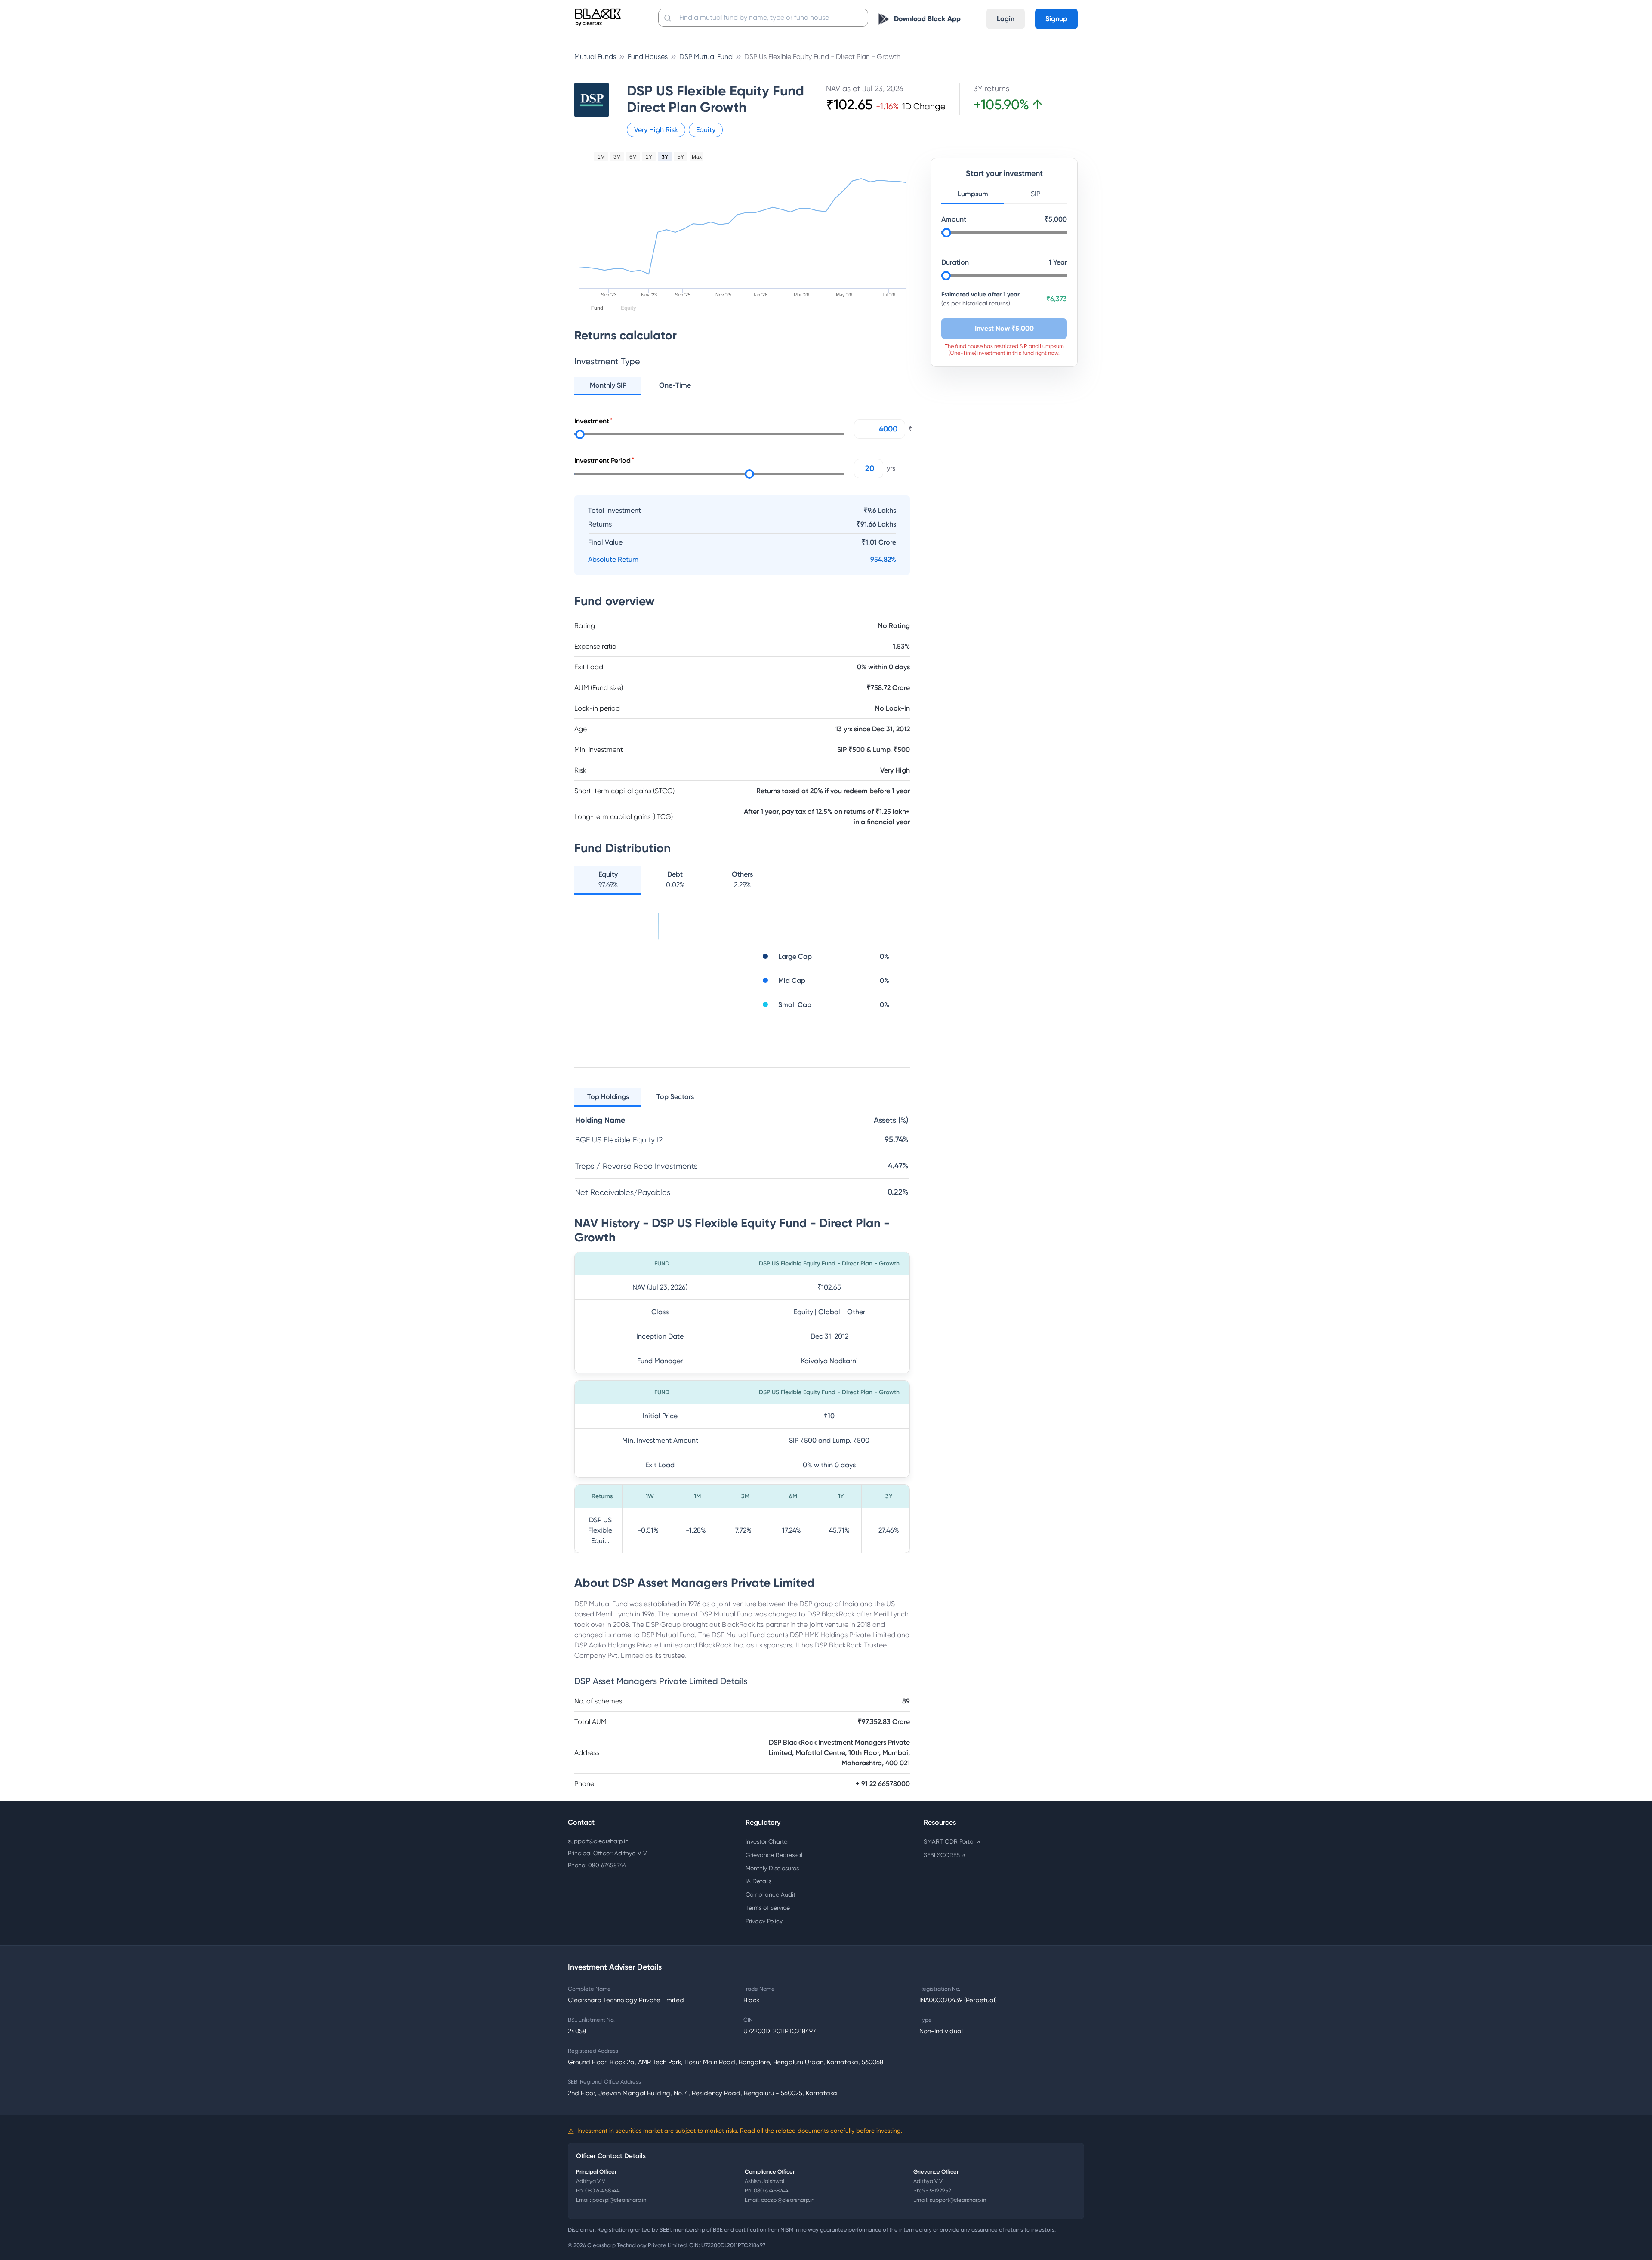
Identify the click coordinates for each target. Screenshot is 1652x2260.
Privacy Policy (764, 1921)
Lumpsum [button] (973, 194)
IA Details (758, 1881)
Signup (1056, 19)
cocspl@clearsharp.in (788, 2200)
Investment (592, 421)
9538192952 (937, 2191)
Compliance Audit (771, 1894)
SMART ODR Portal (952, 1841)
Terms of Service (768, 1908)
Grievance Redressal (774, 1855)
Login (1006, 19)
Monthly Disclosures (772, 1868)
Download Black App (927, 19)
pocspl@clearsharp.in (619, 2200)
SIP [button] (1036, 194)
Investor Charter (767, 1841)
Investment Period (603, 460)
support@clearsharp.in (598, 1841)
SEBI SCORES (944, 1855)
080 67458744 (603, 2191)
